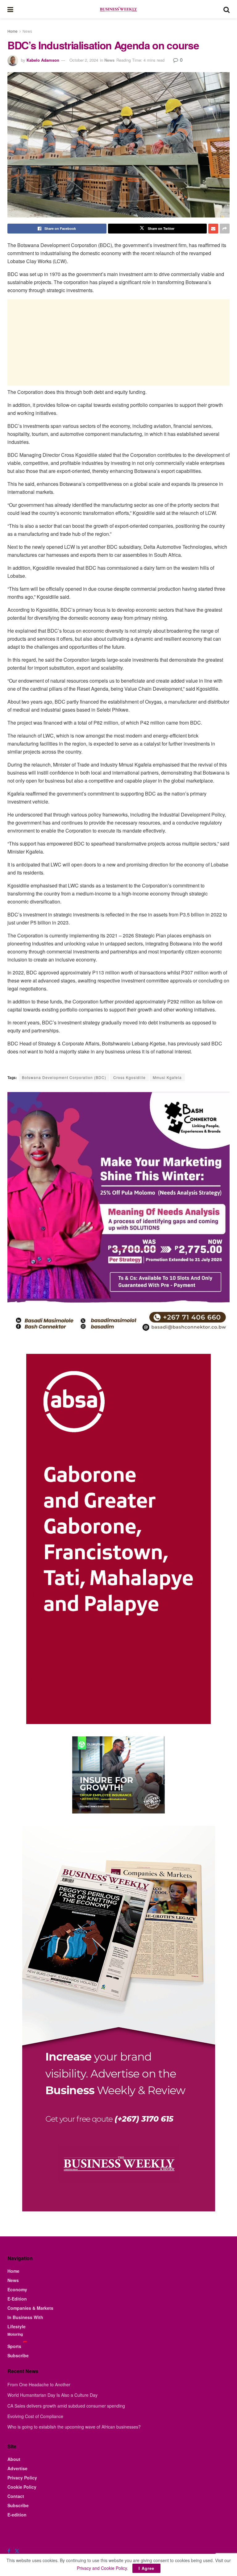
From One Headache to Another (39, 2384)
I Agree (146, 2568)
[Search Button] (227, 9)
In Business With (25, 2317)
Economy (17, 2289)
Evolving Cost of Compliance (35, 2416)
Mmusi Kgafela (167, 1077)
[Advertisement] (118, 342)
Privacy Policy (22, 2478)
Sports (14, 2346)
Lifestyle (17, 2326)
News (27, 31)
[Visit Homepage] (118, 9)
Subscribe (18, 2355)
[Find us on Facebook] (9, 2551)
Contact (16, 2496)
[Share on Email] (213, 229)
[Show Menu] (10, 9)
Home (12, 31)
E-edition (17, 2515)
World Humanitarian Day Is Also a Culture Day (52, 2395)
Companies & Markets (30, 2308)
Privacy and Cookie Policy (102, 2568)
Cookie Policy (22, 2487)
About (14, 2459)
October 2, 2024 (84, 60)
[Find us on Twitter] (17, 2551)
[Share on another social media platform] (225, 229)
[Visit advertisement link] (118, 1775)
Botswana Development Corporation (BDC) (64, 1077)
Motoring (15, 2334)
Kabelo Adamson (43, 60)
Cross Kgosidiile (129, 1077)
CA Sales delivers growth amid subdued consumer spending (66, 2406)
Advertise (17, 2468)
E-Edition (17, 2299)
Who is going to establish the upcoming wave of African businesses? (74, 2427)
